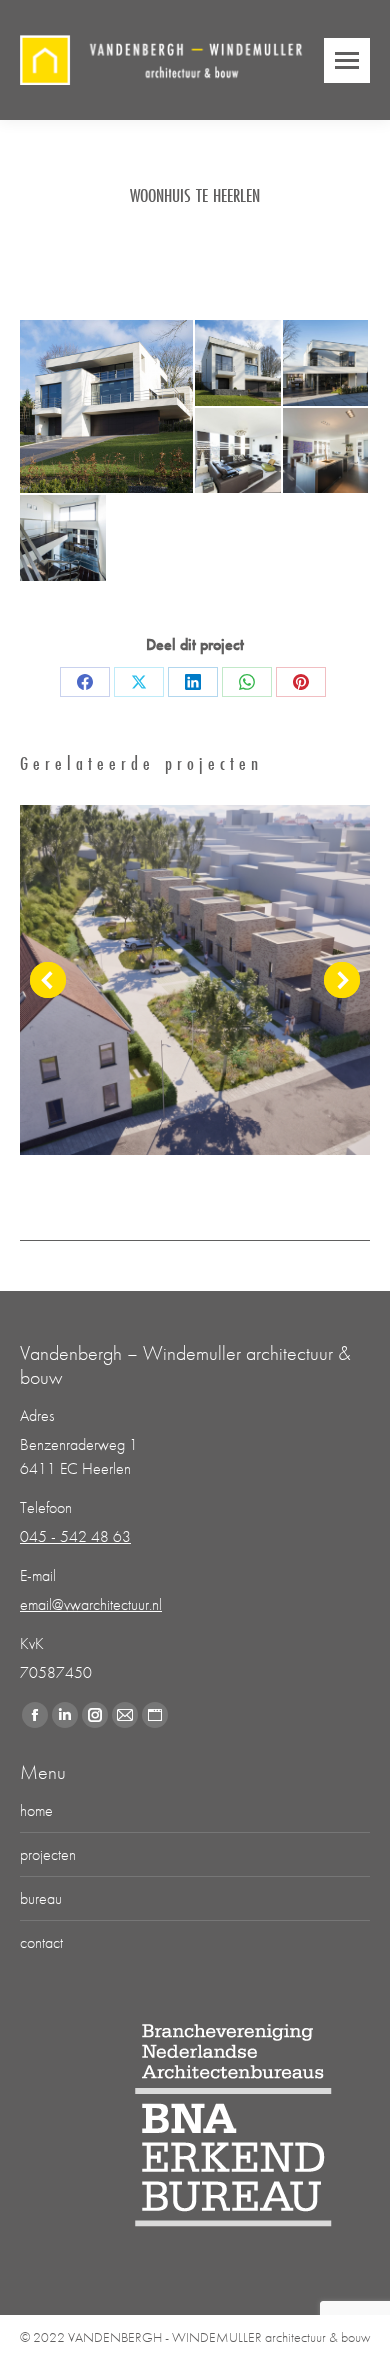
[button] (48, 980)
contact (41, 1942)
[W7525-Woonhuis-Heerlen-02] (239, 364)
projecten (48, 1854)
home (36, 1810)
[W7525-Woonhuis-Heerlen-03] (327, 364)
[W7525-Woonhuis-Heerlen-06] (64, 539)
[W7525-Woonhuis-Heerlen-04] (239, 452)
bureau (41, 1898)
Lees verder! (195, 980)
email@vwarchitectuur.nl (91, 1604)
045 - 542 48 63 (75, 1536)
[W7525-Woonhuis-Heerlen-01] (107, 406)
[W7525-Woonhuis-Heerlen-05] (327, 452)
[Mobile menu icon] (347, 60)
